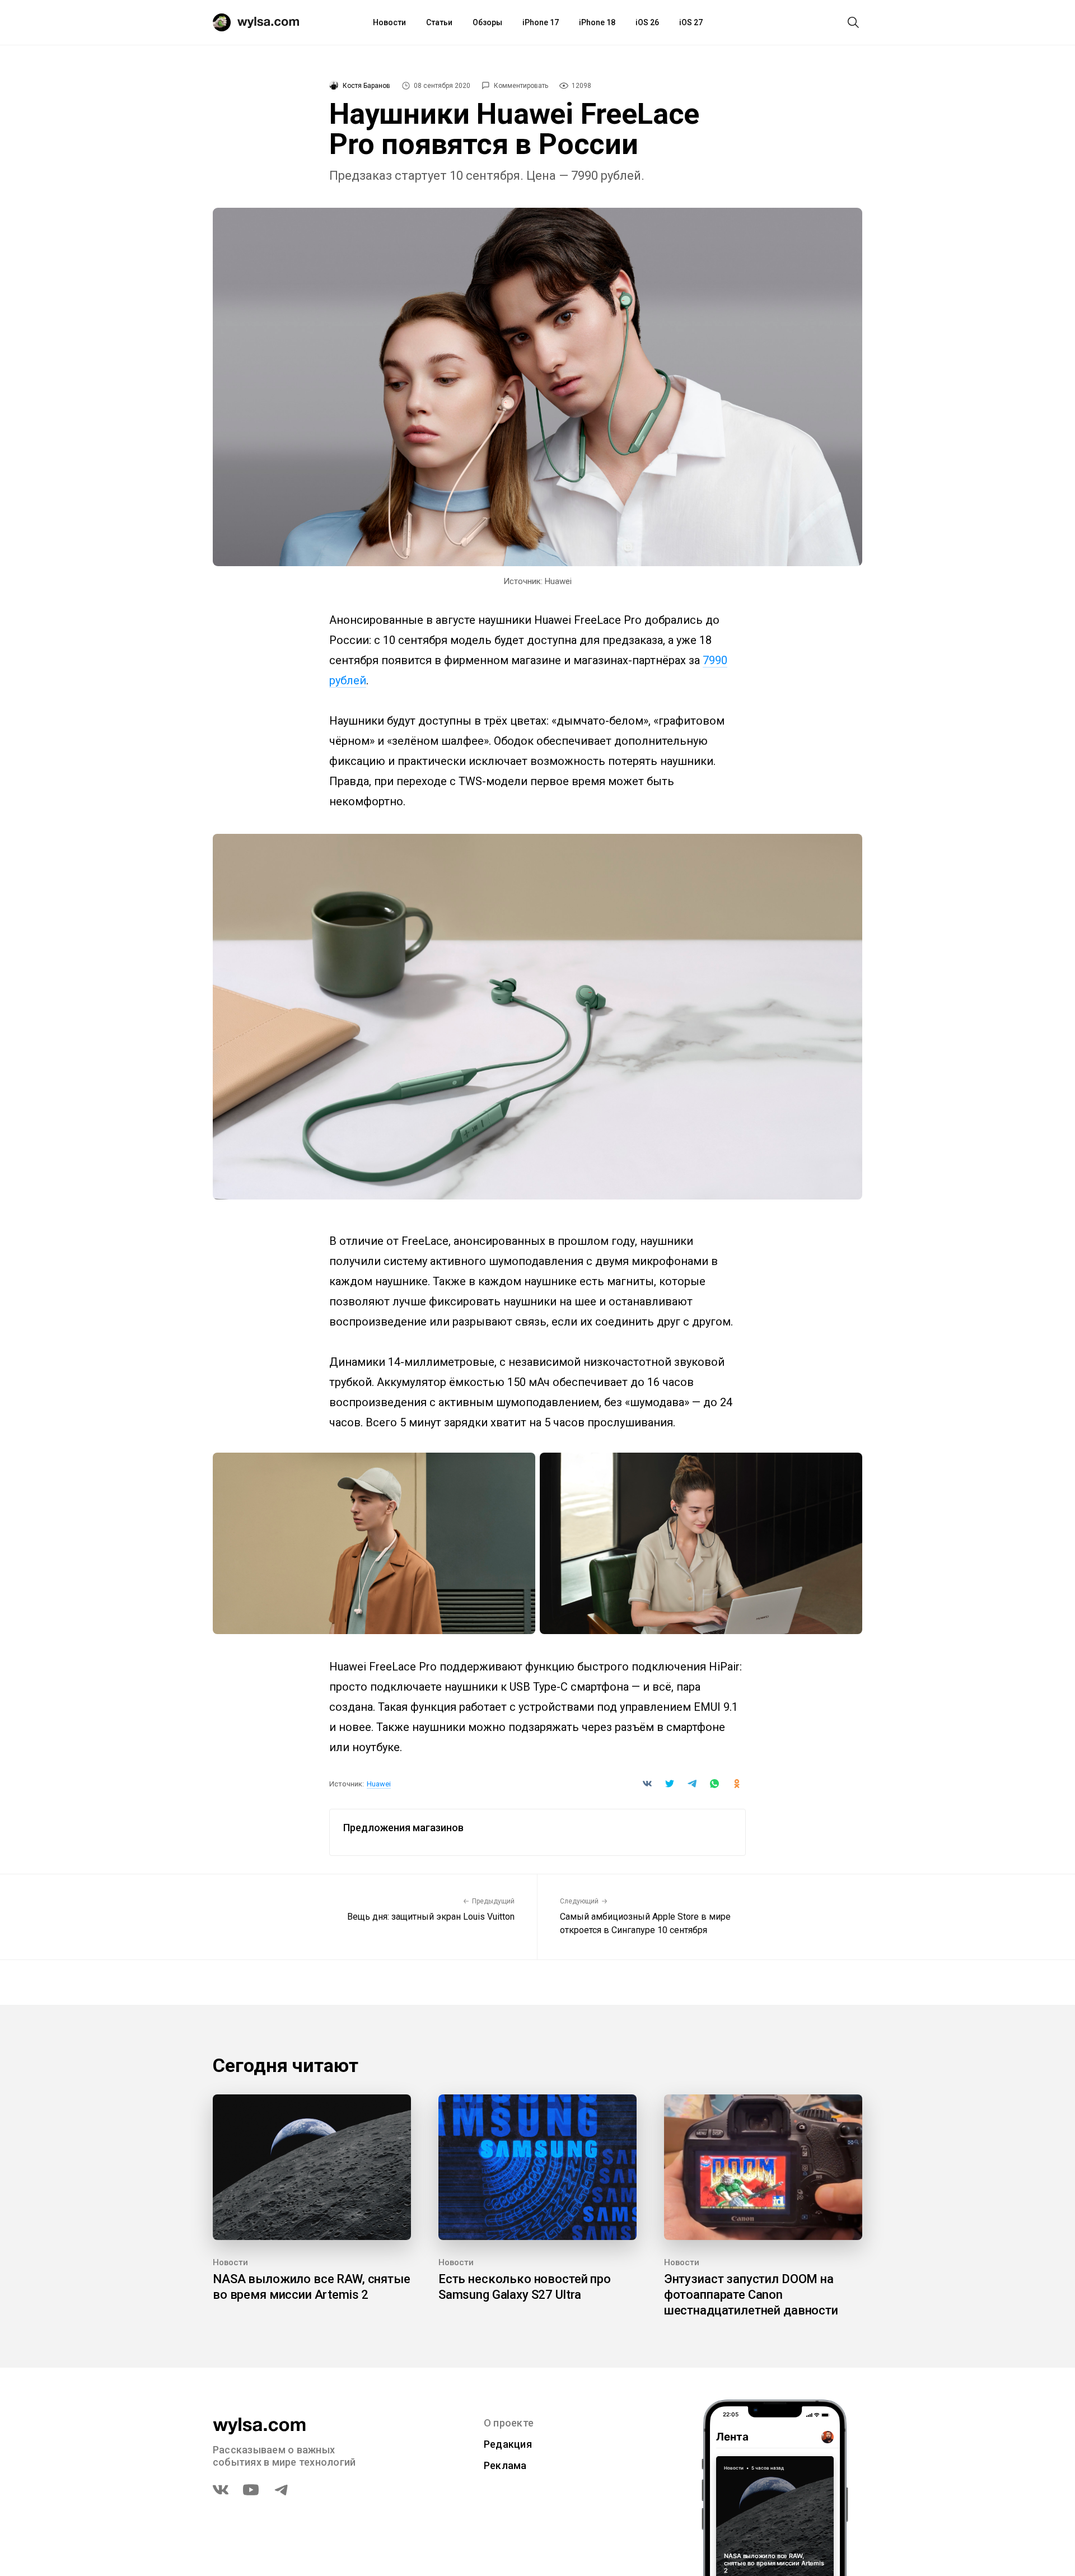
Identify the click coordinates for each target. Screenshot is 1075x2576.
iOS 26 (647, 22)
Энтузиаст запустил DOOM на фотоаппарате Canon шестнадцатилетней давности (751, 2295)
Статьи (439, 22)
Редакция (508, 2444)
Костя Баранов (366, 86)
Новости (389, 22)
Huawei (379, 1784)
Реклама (505, 2465)
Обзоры (487, 22)
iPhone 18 (597, 22)
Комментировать (521, 86)
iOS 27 (691, 22)
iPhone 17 (541, 22)
